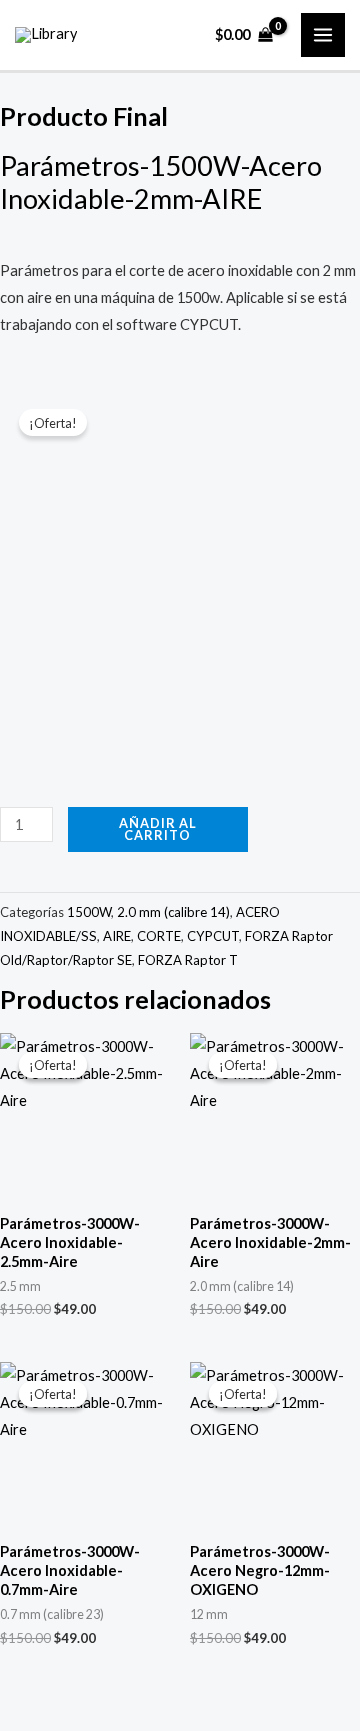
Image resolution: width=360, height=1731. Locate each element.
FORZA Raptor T (188, 960)
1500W (89, 912)
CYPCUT (213, 936)
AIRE (117, 936)
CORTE (159, 936)
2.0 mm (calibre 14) (173, 912)
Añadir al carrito (158, 829)
